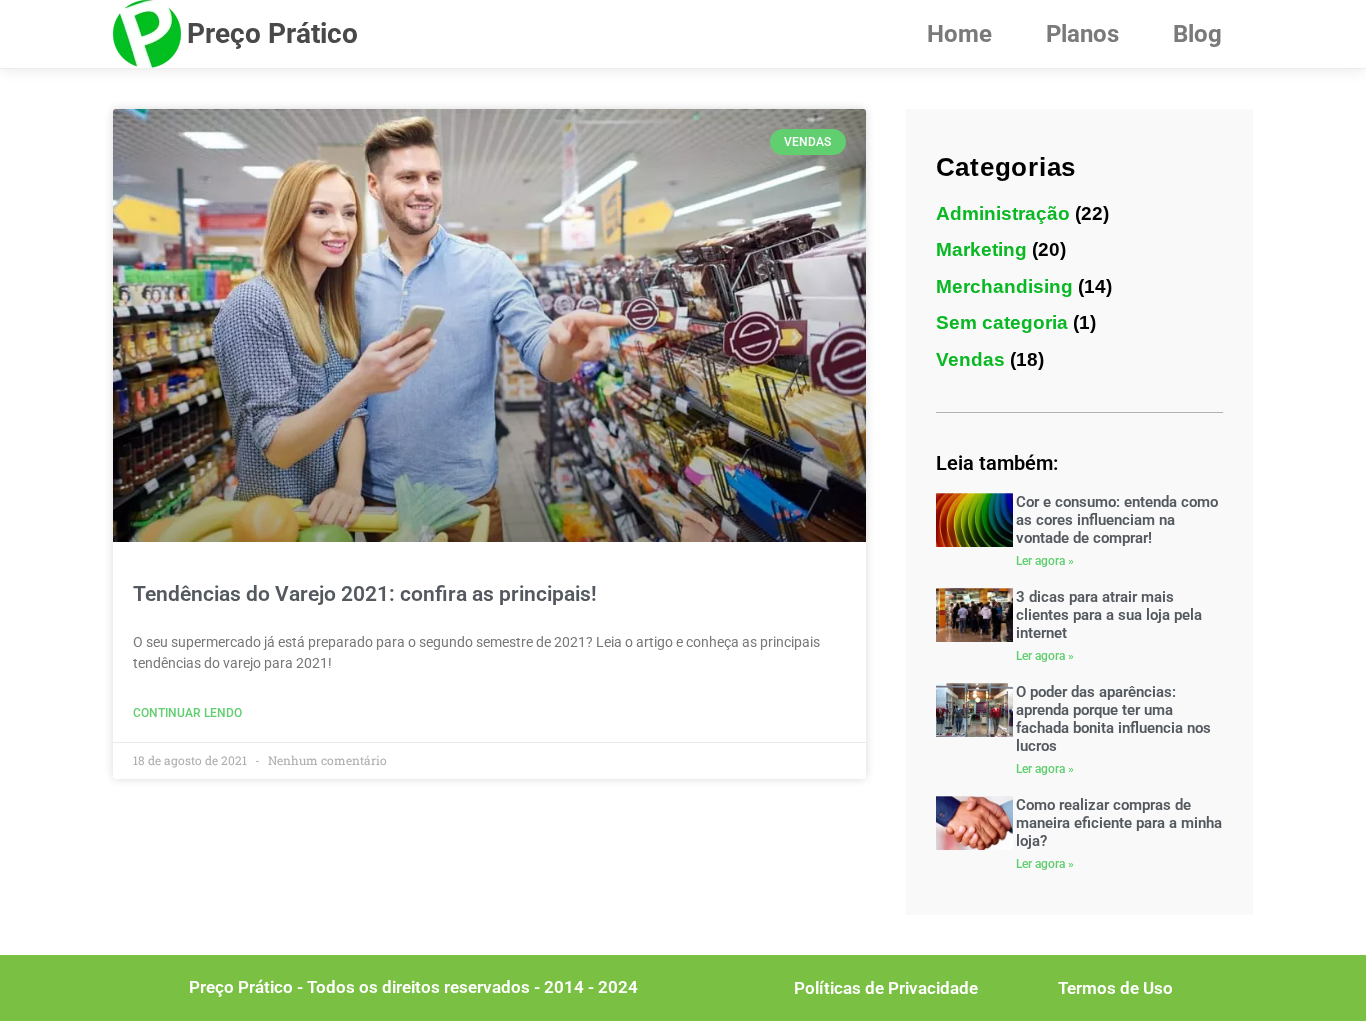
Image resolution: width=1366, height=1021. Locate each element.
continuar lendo (187, 713)
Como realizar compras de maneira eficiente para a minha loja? (1119, 823)
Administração (1003, 213)
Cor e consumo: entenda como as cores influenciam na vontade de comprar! (1117, 520)
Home (959, 34)
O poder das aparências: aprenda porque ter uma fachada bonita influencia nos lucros (1113, 719)
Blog (1197, 34)
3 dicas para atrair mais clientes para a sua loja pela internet (1109, 615)
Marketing (981, 249)
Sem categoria (1002, 322)
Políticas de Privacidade (886, 988)
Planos (1082, 34)
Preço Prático (272, 33)
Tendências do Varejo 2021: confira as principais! (365, 594)
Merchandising (1004, 286)
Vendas (970, 359)
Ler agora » (1045, 561)
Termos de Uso (1115, 988)
